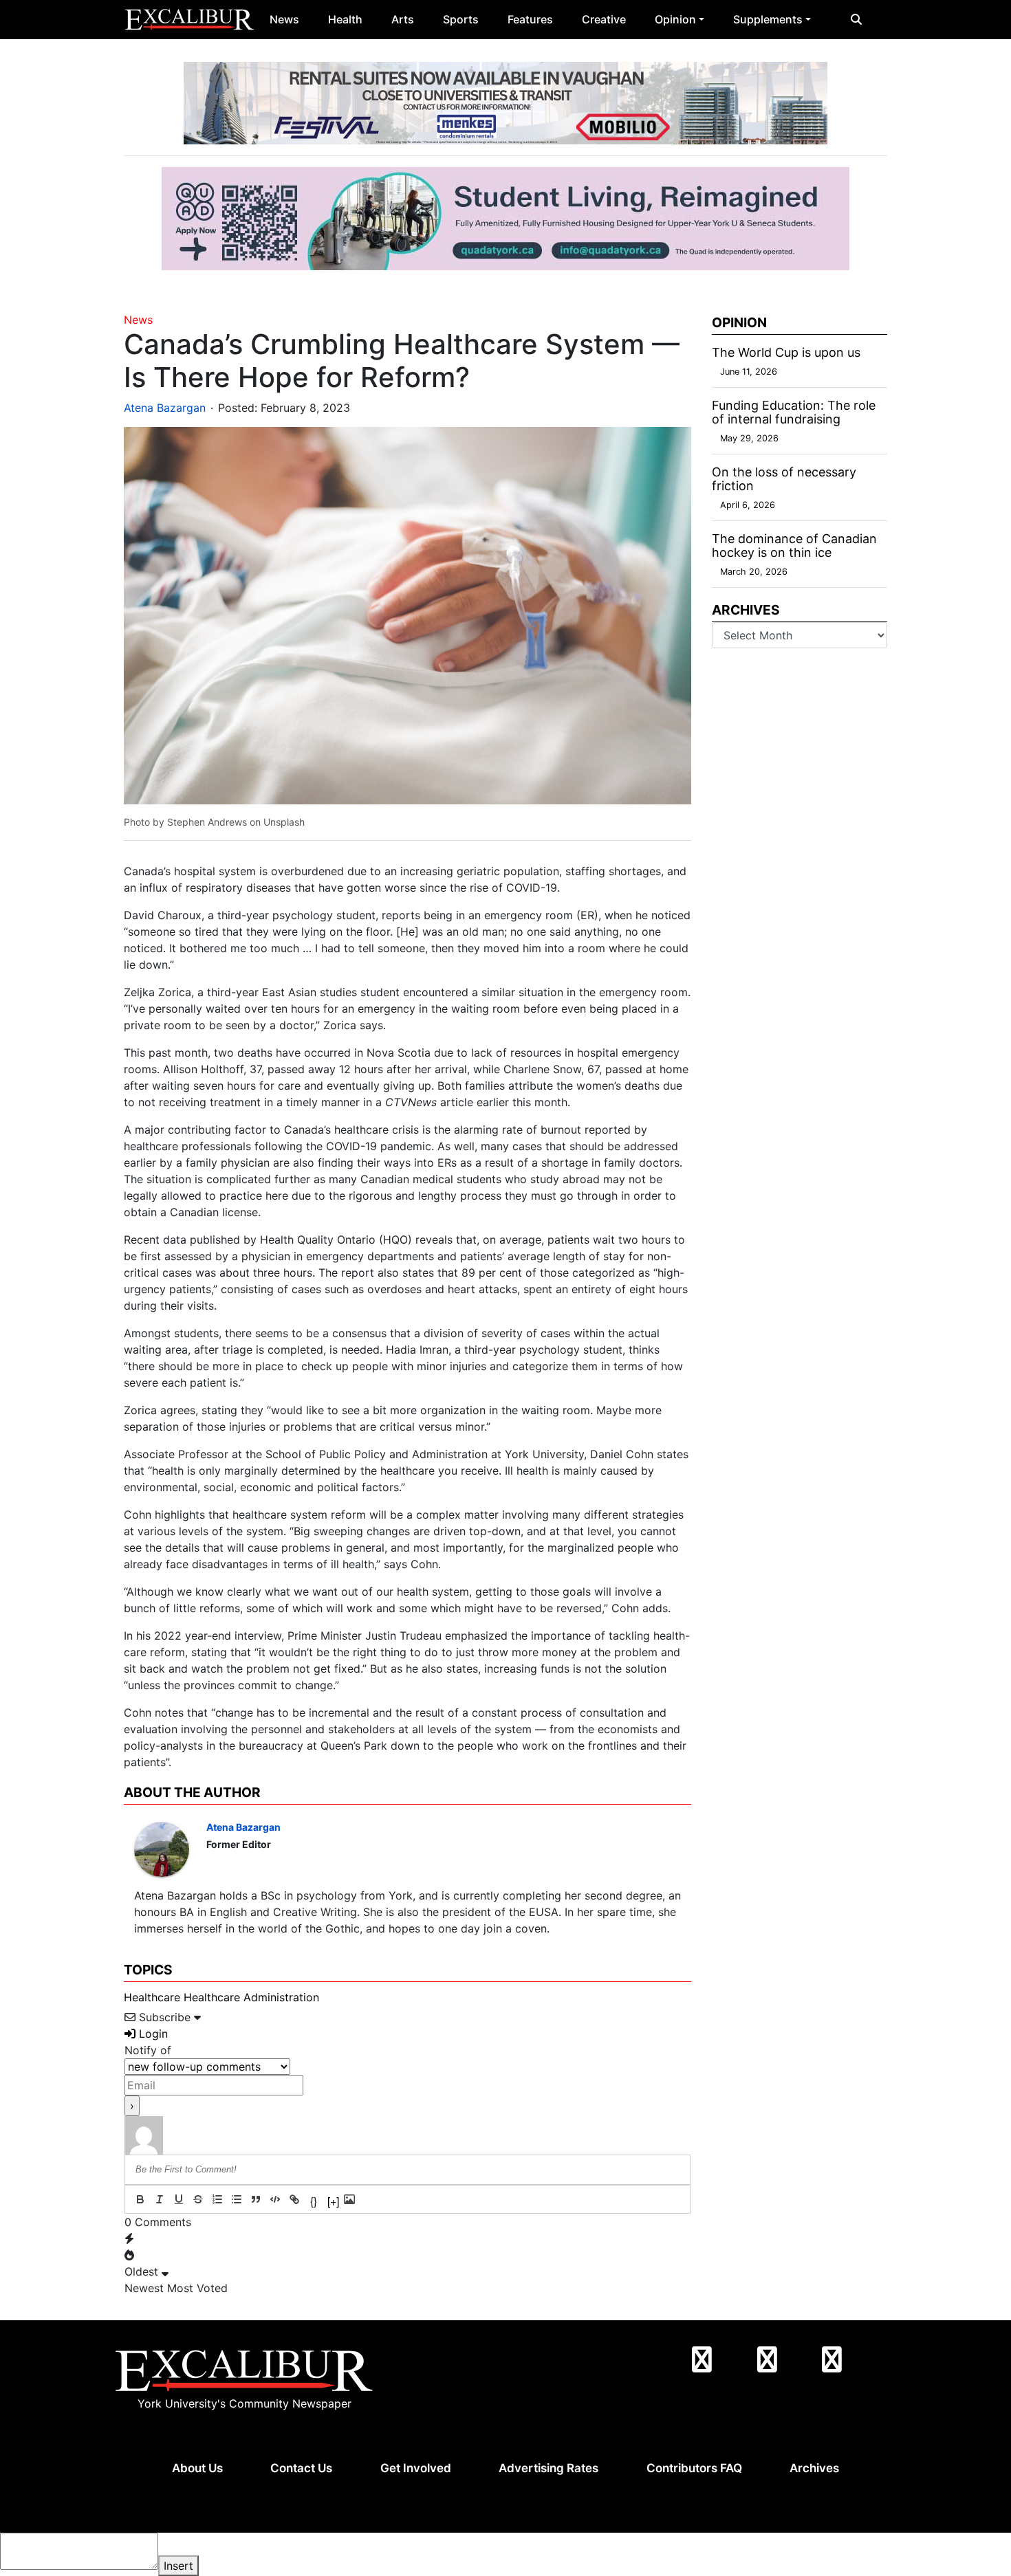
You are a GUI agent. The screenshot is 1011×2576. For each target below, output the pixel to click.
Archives (814, 2468)
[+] (333, 2200)
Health (345, 19)
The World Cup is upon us (786, 352)
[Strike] (198, 2199)
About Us (197, 2468)
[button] (856, 19)
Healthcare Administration (251, 1997)
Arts (403, 19)
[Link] (294, 2199)
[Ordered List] (217, 2199)
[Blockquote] (256, 2199)
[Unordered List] (237, 2199)
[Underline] (179, 2199)
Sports (461, 19)
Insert (178, 2566)
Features (530, 19)
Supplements (768, 19)
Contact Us (301, 2468)
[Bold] (140, 2199)
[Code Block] (275, 2199)
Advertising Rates (548, 2468)
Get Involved (416, 2468)
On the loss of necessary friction (784, 479)
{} (314, 2200)
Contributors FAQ (694, 2468)
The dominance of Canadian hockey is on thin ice (794, 546)
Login (152, 2034)
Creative (604, 19)
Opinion (675, 19)
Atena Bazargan (165, 408)
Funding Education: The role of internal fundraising (794, 412)
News (284, 19)
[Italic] (160, 2199)
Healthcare (152, 1997)
